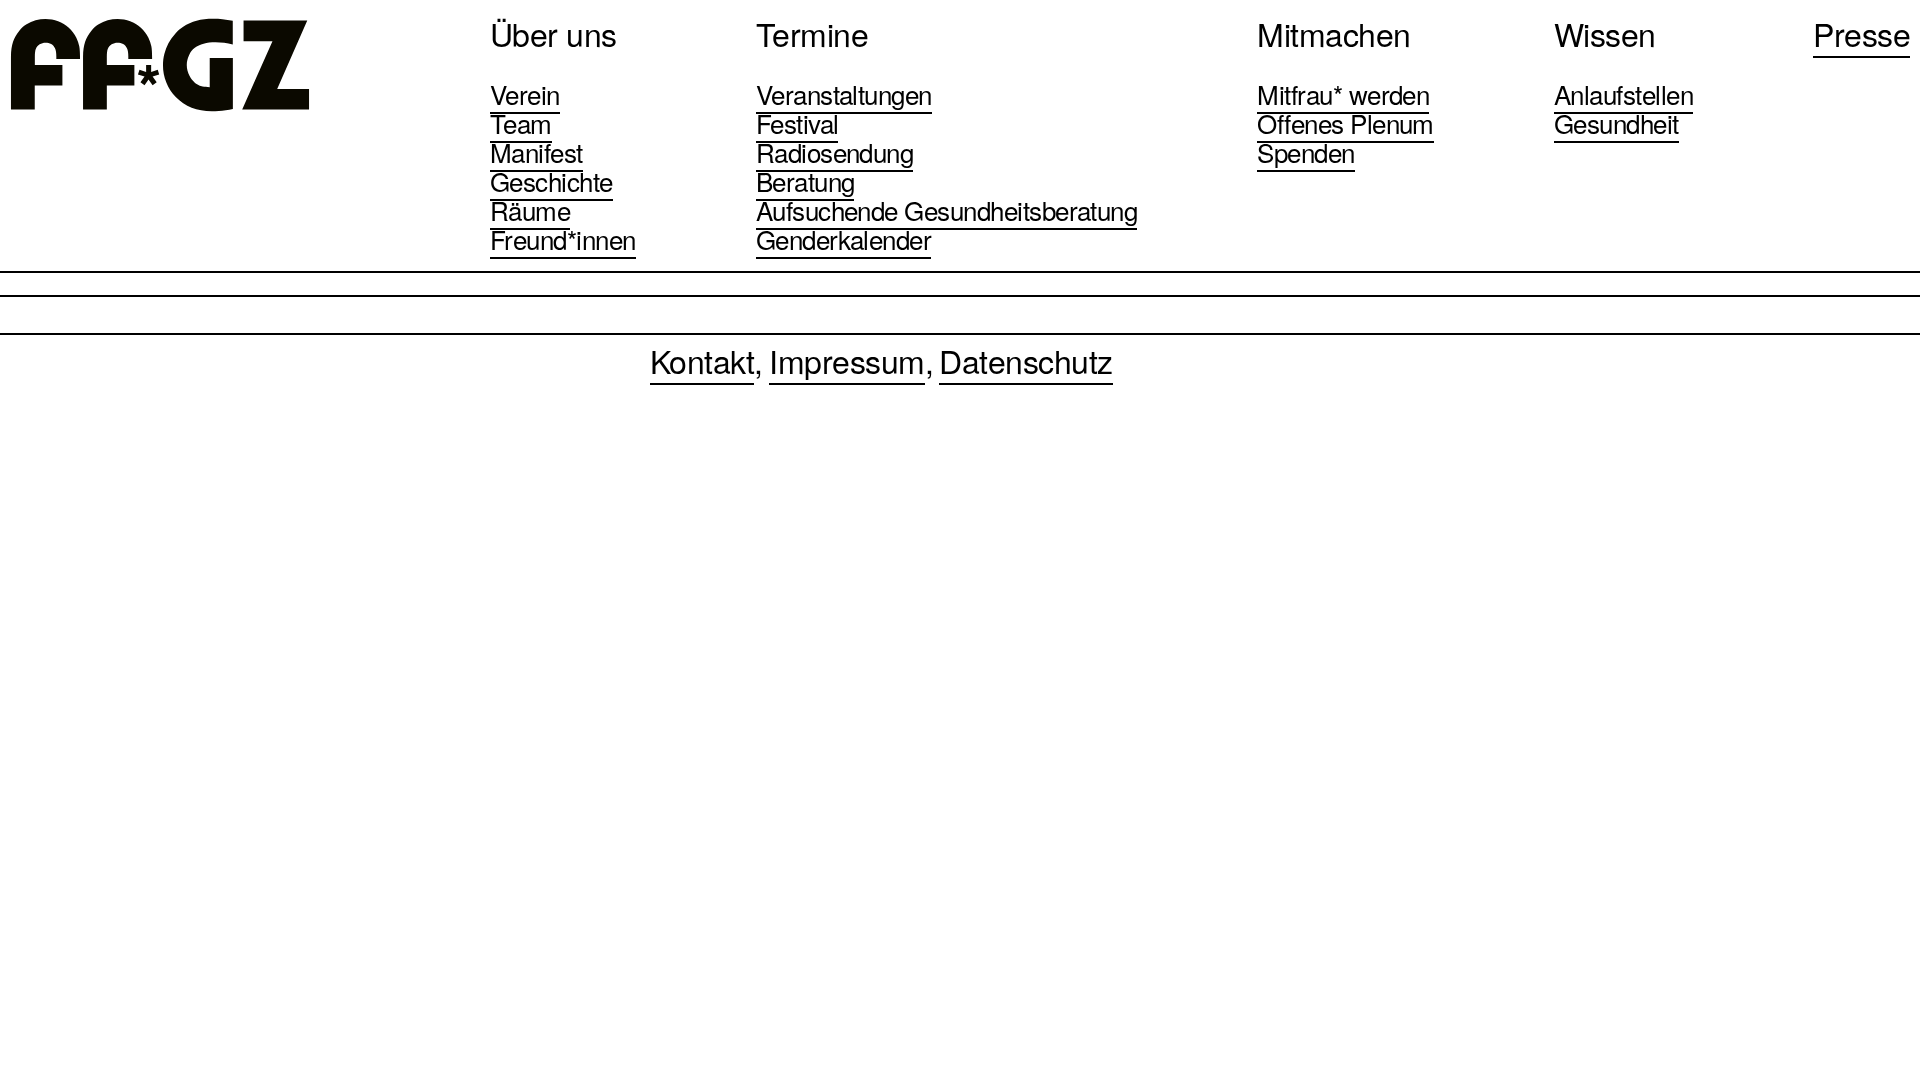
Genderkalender (844, 238)
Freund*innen (563, 238)
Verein (525, 93)
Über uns (553, 33)
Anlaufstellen (1623, 93)
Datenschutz (1025, 360)
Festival (797, 122)
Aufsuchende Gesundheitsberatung (947, 209)
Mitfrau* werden (1343, 93)
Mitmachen (1333, 33)
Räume (530, 209)
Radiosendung (835, 151)
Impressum (846, 360)
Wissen (1605, 33)
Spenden (1305, 151)
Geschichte (551, 180)
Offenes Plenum (1345, 122)
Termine (812, 33)
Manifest (536, 151)
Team (521, 122)
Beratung (805, 180)
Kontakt (702, 360)
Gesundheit (1616, 122)
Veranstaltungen (844, 93)
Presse (1861, 33)
